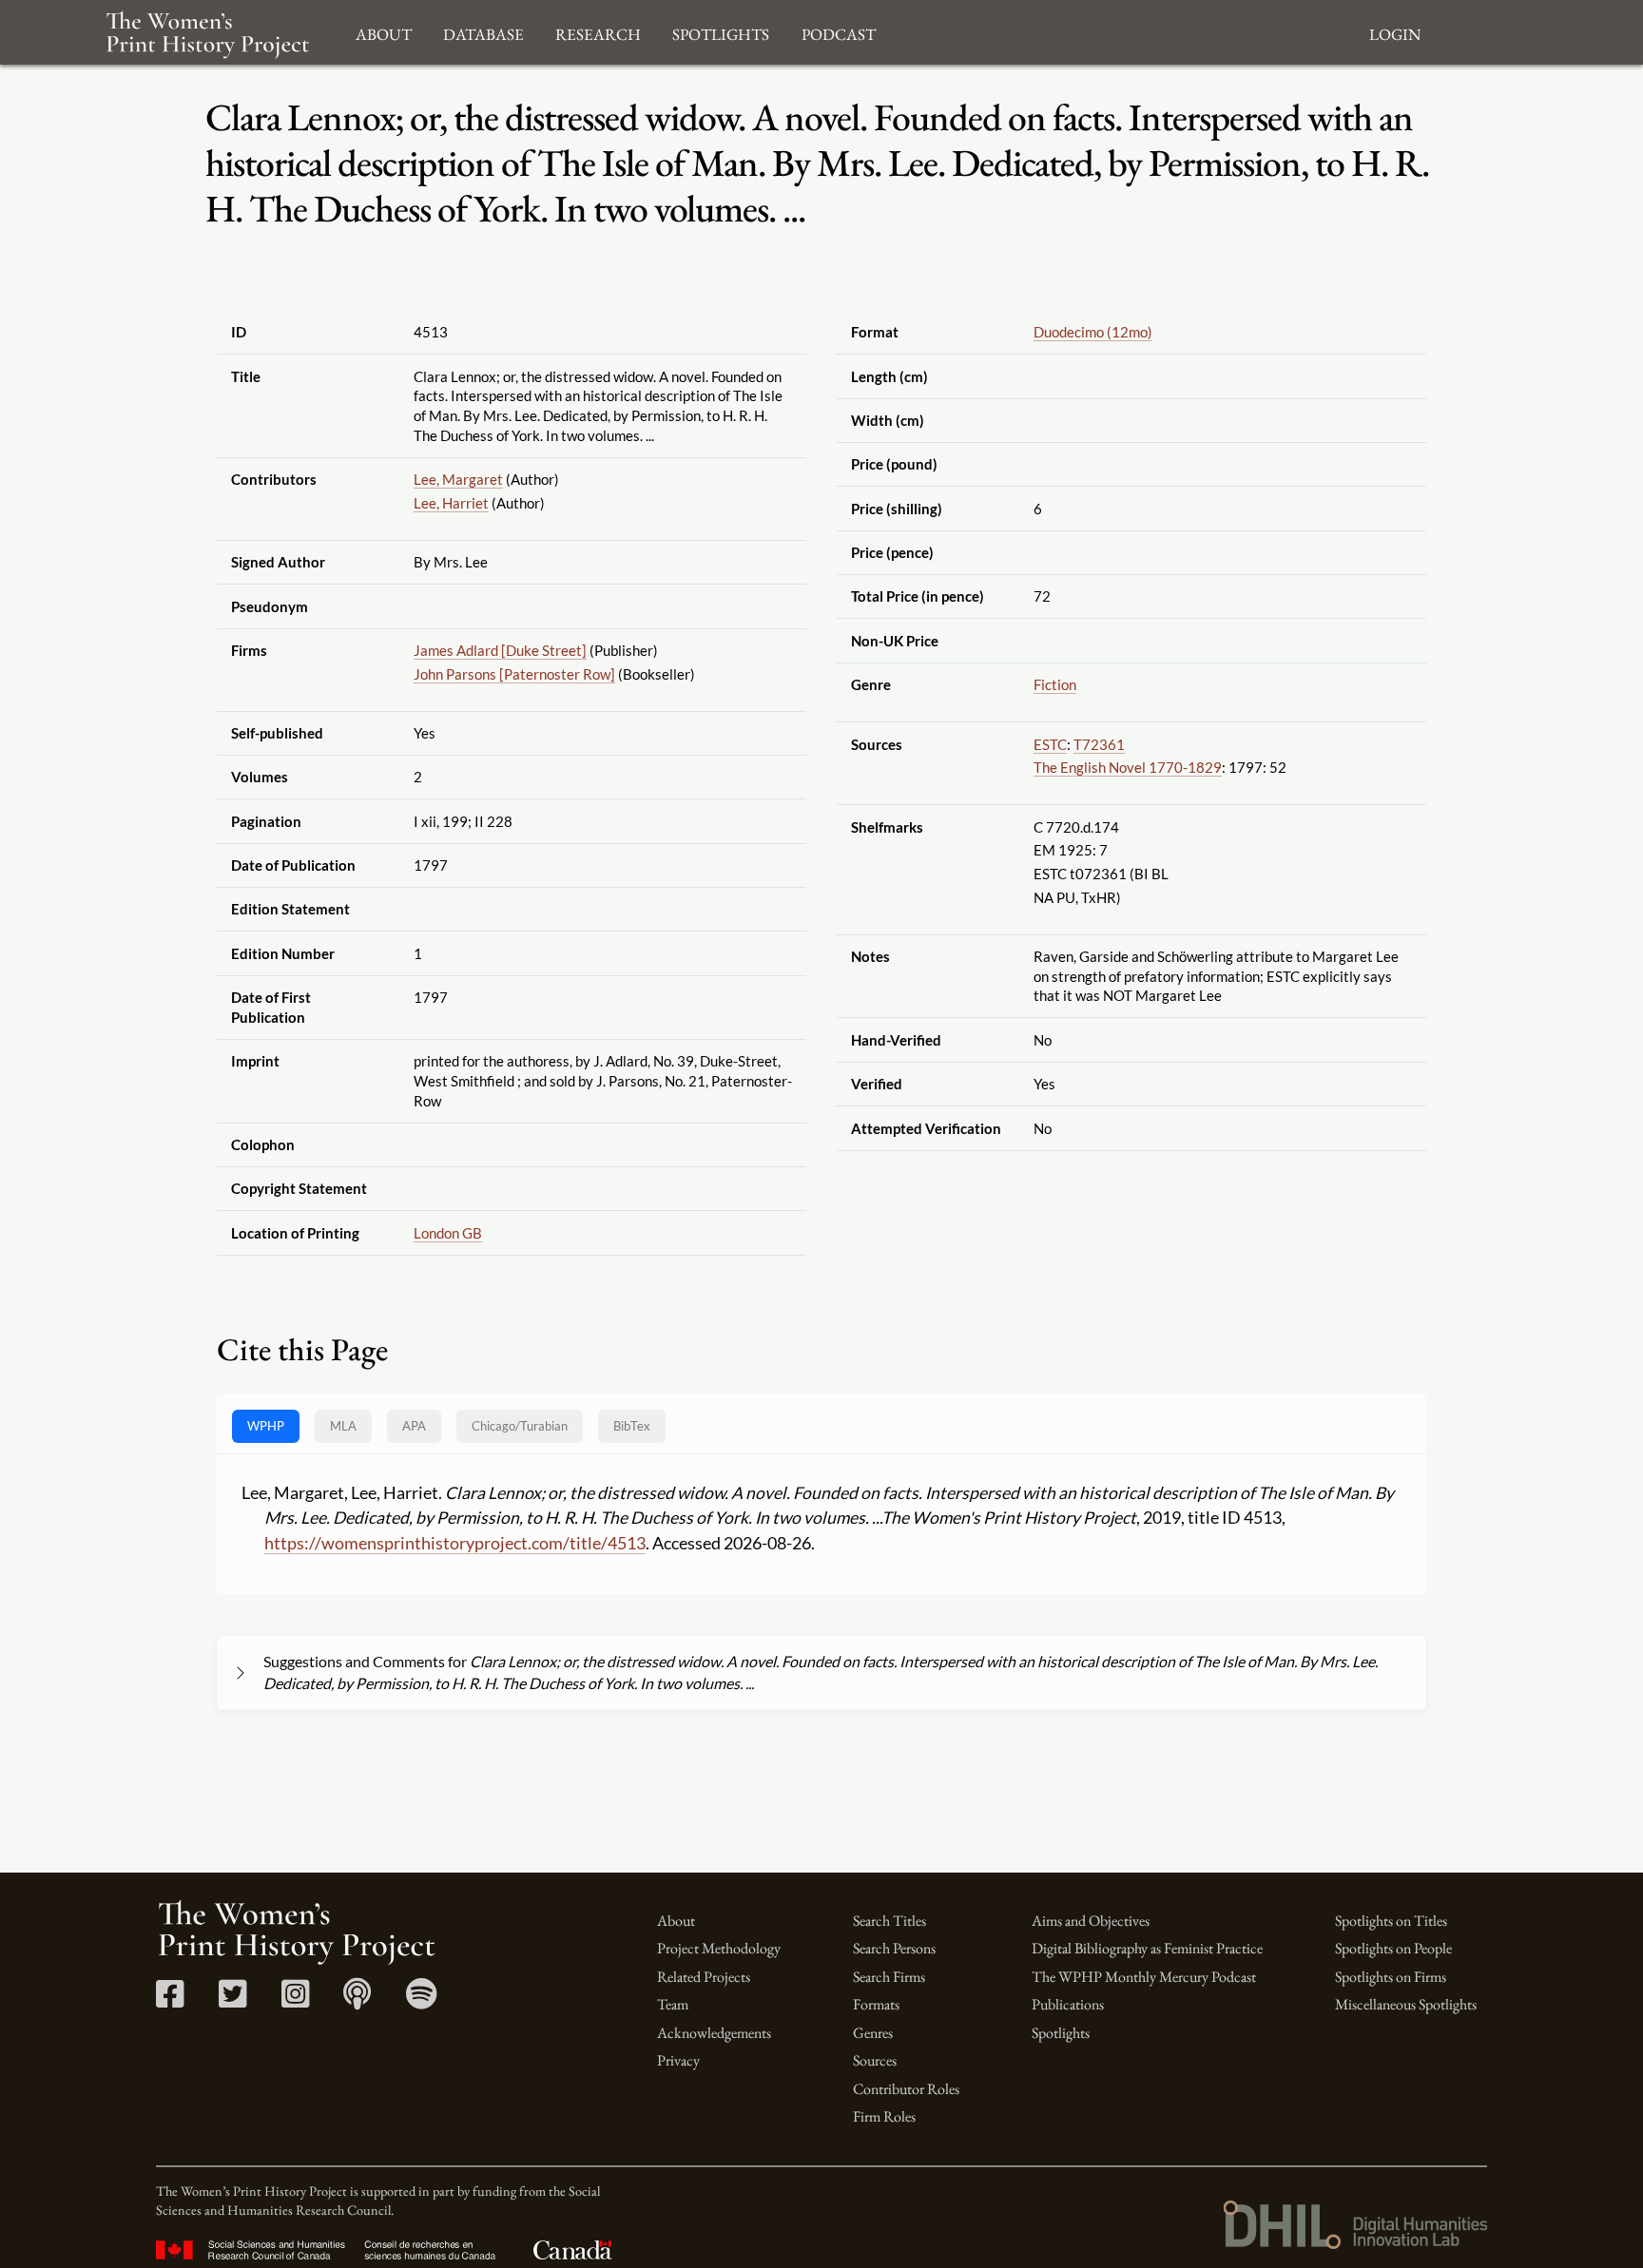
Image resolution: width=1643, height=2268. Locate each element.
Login (1395, 32)
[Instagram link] (295, 2000)
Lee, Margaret (458, 479)
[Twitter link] (232, 2000)
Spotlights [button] (721, 32)
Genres (873, 2033)
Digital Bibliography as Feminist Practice (1147, 1948)
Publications (1068, 2004)
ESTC (1050, 744)
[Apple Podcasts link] (357, 2000)
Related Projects (704, 1977)
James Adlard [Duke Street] (500, 650)
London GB (448, 1233)
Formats (876, 2004)
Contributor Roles (906, 2089)
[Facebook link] (170, 2000)
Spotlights (1061, 2033)
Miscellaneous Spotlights (1406, 2004)
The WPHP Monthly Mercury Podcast (1144, 1977)
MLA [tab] (343, 1426)
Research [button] (598, 32)
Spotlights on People (1393, 1948)
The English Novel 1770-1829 (1128, 767)
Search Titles (889, 1921)
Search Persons (894, 1948)
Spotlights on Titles (1391, 1921)
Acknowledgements (714, 2033)
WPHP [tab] (266, 1426)
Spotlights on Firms (1391, 1977)
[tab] (520, 1426)
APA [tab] (414, 1426)
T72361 (1099, 744)
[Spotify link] (422, 2000)
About (676, 1921)
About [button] (384, 32)
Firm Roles (884, 2116)
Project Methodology (719, 1948)
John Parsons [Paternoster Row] (514, 674)
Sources (875, 2060)
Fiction (1055, 684)
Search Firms (889, 1977)
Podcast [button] (839, 32)
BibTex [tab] (632, 1426)
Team (673, 2004)
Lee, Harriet (451, 503)
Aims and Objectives (1091, 1921)
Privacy (678, 2060)
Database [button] (483, 32)
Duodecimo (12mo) (1093, 332)
